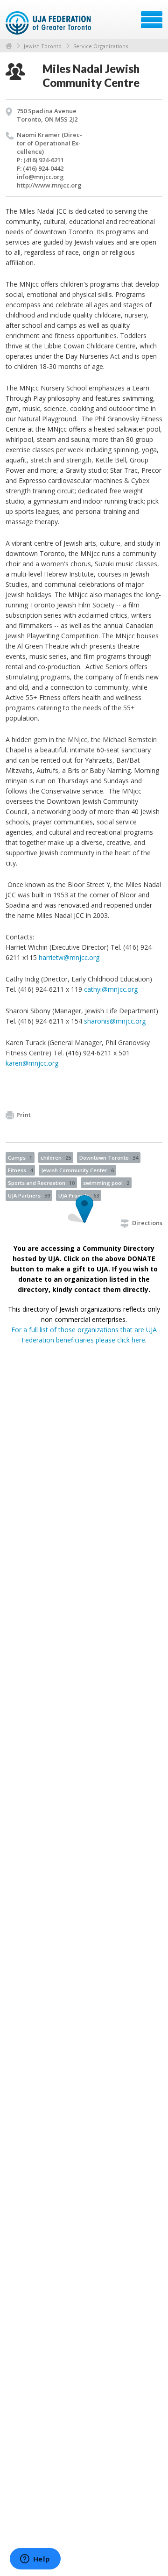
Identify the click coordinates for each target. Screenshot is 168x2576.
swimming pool (106, 1183)
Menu (152, 20)
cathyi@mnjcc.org (111, 989)
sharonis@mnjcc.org (115, 1021)
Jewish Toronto (43, 46)
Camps (20, 1158)
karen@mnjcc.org (32, 1063)
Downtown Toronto (109, 1158)
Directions (147, 1223)
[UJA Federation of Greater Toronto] (49, 23)
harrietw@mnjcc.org (69, 957)
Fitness (20, 1170)
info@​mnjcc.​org (40, 177)
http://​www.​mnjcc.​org (49, 185)
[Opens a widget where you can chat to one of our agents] (35, 2560)
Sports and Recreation (41, 1183)
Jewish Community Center (77, 1170)
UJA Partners (29, 1195)
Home (9, 46)
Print (24, 1115)
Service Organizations (101, 46)
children (56, 1158)
